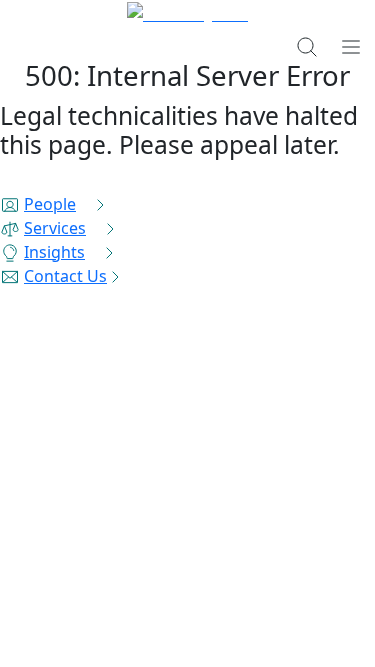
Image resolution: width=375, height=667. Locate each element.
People (50, 204)
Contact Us (65, 276)
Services (55, 228)
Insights (54, 252)
